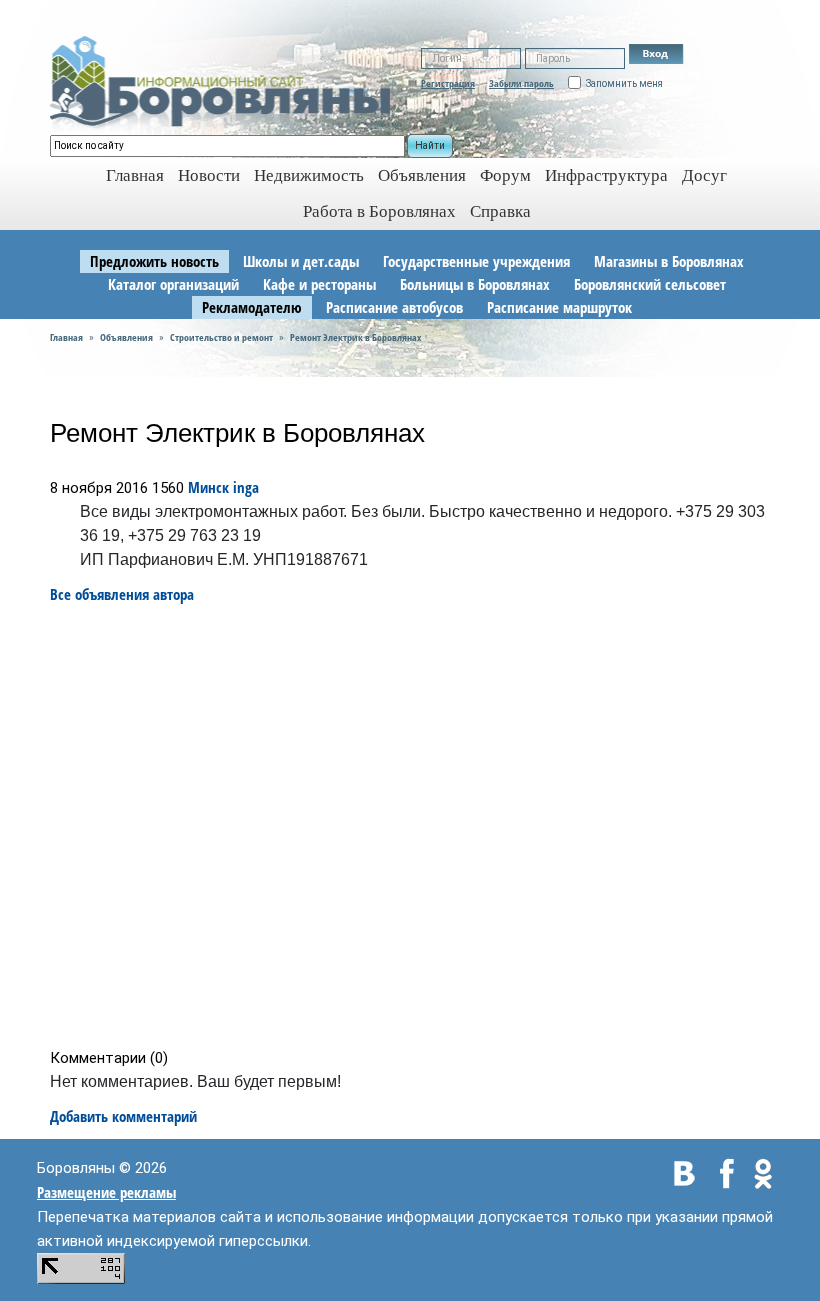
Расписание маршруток (559, 307)
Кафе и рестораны (319, 284)
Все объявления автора (122, 594)
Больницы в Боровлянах (475, 284)
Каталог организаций (173, 284)
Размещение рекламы (106, 1192)
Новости (209, 175)
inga (246, 487)
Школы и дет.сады (301, 261)
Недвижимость (309, 175)
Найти (430, 145)
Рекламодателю (252, 307)
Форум (505, 175)
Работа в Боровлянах (379, 211)
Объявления (422, 175)
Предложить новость (154, 261)
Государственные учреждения (476, 261)
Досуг (704, 175)
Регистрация (448, 83)
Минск (208, 487)
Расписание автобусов (394, 307)
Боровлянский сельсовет (650, 284)
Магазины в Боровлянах (669, 261)
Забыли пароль (521, 83)
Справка (500, 211)
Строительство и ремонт (221, 337)
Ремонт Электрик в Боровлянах (355, 337)
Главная (66, 337)
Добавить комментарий (123, 1116)
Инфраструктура (606, 175)
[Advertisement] (416, 826)
